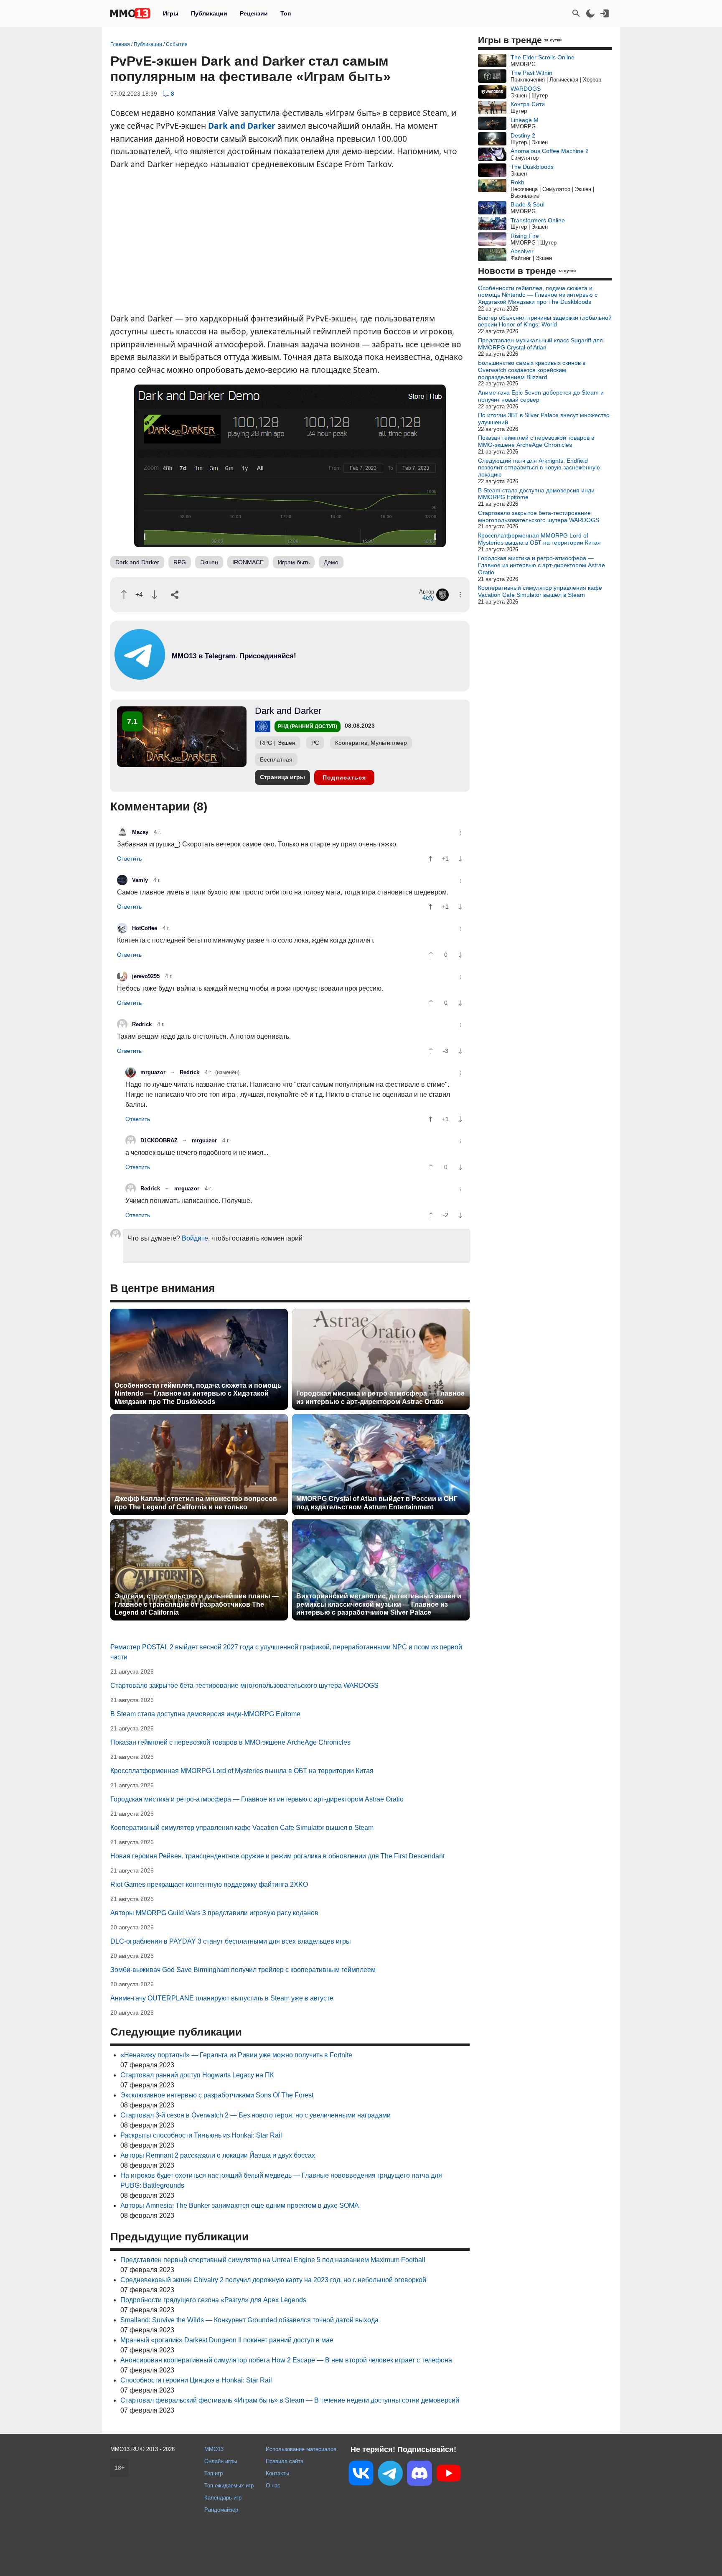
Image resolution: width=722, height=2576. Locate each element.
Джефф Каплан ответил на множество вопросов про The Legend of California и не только (196, 1503)
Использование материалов (301, 2449)
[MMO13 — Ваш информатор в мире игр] (130, 13)
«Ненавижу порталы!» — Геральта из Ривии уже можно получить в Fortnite (236, 2055)
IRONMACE (248, 562)
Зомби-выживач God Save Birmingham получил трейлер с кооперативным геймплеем (243, 1970)
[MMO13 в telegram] (219, 678)
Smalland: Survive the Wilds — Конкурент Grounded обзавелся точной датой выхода (249, 2320)
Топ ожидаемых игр (229, 2486)
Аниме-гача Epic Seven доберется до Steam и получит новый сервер (541, 396)
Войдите (195, 1238)
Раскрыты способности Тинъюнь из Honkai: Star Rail (201, 2135)
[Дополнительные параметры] (460, 595)
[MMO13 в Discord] (419, 2475)
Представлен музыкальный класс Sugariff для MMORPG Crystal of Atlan (540, 344)
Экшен (209, 562)
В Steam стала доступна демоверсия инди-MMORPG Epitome (205, 1714)
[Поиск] (576, 13)
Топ (286, 13)
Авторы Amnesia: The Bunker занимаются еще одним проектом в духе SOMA (240, 2205)
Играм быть (294, 562)
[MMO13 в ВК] (361, 2475)
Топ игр (214, 2473)
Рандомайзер (221, 2510)
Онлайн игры (221, 2461)
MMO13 (214, 2449)
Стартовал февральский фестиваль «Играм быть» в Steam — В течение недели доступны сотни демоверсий (290, 2400)
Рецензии (254, 13)
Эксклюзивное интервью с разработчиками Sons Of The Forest (217, 2095)
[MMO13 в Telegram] (390, 2475)
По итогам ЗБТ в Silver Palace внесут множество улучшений (544, 419)
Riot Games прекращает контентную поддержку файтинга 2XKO (209, 1884)
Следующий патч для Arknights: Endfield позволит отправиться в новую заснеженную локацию (539, 468)
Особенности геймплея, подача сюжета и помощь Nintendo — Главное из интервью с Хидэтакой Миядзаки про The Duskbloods (198, 1393)
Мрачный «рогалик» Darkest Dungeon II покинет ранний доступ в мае (227, 2340)
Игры (171, 13)
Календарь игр (223, 2498)
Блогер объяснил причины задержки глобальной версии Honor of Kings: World (545, 321)
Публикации (209, 13)
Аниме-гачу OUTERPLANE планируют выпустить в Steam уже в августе (222, 1998)
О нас (273, 2486)
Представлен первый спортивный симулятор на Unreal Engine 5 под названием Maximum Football (273, 2260)
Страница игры (282, 777)
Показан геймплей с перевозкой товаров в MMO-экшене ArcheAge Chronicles (230, 1742)
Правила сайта (285, 2461)
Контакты (277, 2473)
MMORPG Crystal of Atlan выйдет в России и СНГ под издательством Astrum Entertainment (377, 1503)
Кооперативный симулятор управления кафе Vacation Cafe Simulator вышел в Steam (242, 1828)
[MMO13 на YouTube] (449, 2475)
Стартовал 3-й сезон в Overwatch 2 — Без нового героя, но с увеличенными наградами (255, 2115)
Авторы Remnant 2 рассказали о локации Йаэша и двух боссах (218, 2155)
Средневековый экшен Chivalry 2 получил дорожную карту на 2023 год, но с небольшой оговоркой (273, 2280)
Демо (331, 562)
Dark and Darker (242, 126)
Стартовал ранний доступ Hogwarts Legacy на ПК (197, 2075)
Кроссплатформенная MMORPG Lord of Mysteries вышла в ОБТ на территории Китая (242, 1771)
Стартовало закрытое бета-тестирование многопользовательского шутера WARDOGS (244, 1685)
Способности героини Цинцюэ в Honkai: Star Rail (196, 2380)
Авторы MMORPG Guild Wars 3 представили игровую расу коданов (214, 1913)
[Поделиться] (175, 595)
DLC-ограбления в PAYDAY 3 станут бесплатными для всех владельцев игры (231, 1941)
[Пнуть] (154, 595)
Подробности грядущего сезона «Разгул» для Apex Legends (213, 2300)
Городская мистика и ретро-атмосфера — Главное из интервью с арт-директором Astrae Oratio (380, 1397)
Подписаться (344, 777)
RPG (180, 562)
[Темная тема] (590, 13)
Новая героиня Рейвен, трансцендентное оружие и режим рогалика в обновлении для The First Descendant (277, 1856)
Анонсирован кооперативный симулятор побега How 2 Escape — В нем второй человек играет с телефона (286, 2360)
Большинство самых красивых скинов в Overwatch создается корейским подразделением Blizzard (532, 370)
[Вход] (605, 13)
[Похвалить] (124, 595)
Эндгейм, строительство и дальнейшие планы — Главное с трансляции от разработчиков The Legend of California (197, 1604)
